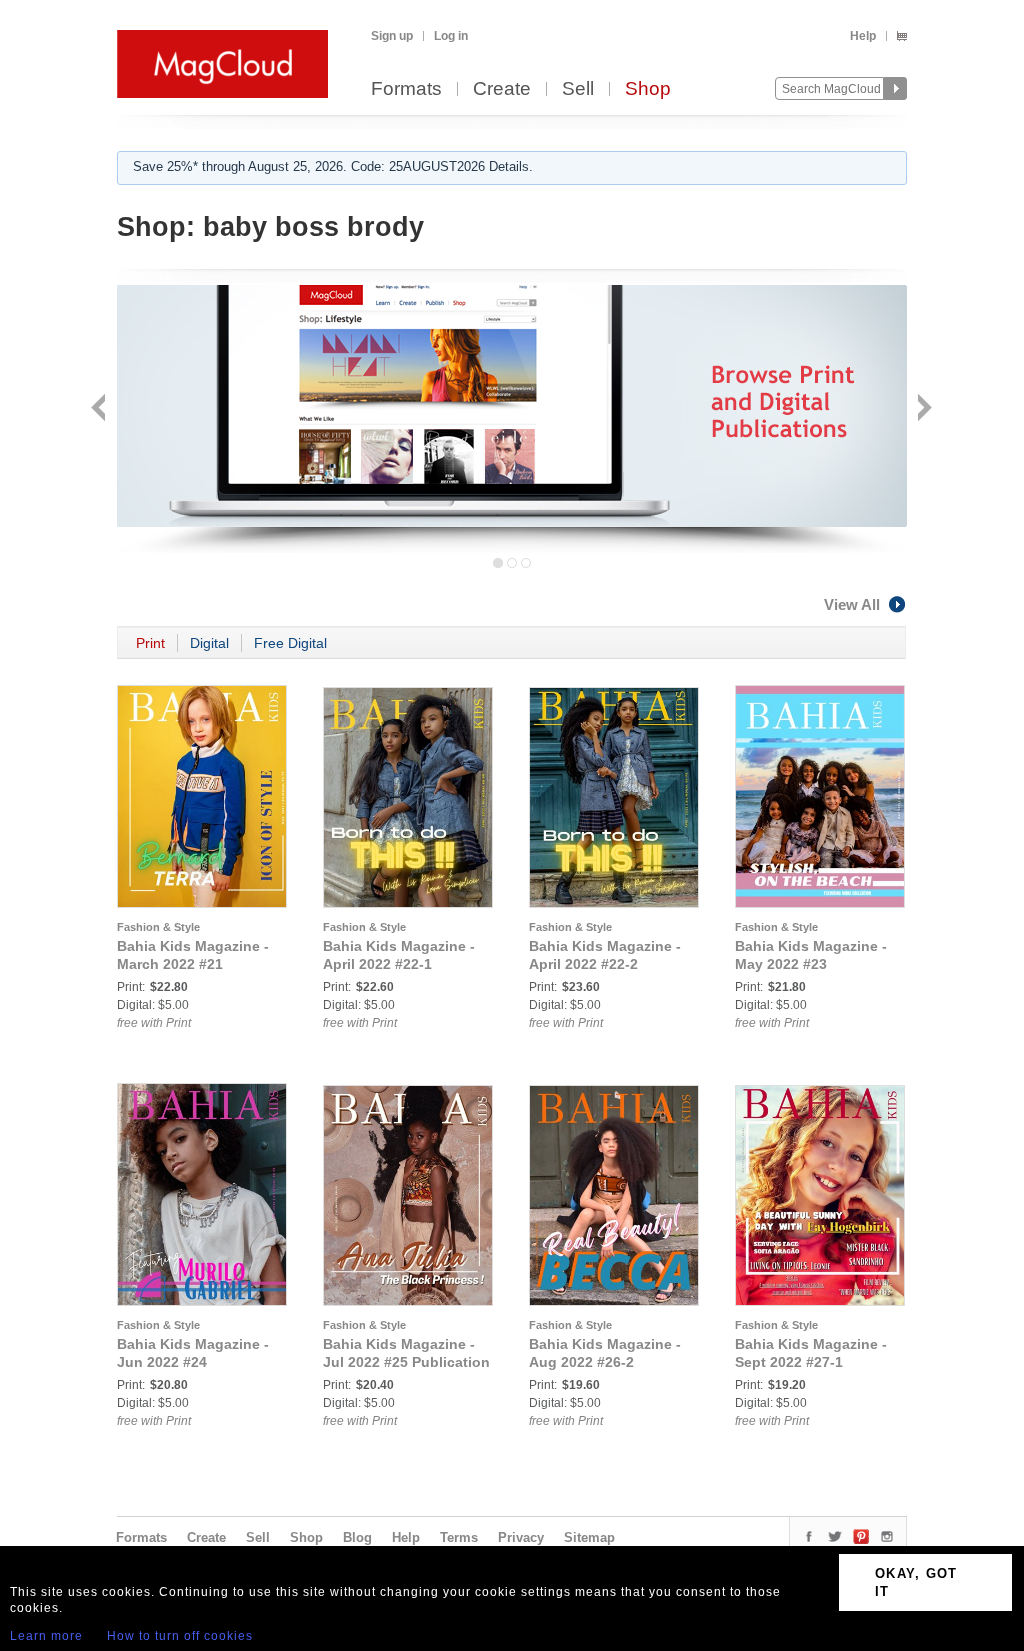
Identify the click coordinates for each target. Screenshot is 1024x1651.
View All (852, 604)
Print (150, 643)
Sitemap (589, 1537)
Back (100, 409)
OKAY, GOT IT (916, 1582)
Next (922, 409)
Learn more (46, 1636)
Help (863, 36)
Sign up (392, 36)
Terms (459, 1537)
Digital (209, 643)
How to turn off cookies (180, 1636)
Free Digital (290, 643)
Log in (451, 36)
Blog (357, 1537)
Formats (406, 89)
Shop (648, 89)
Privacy (521, 1537)
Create (502, 89)
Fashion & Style (158, 927)
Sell (578, 89)
